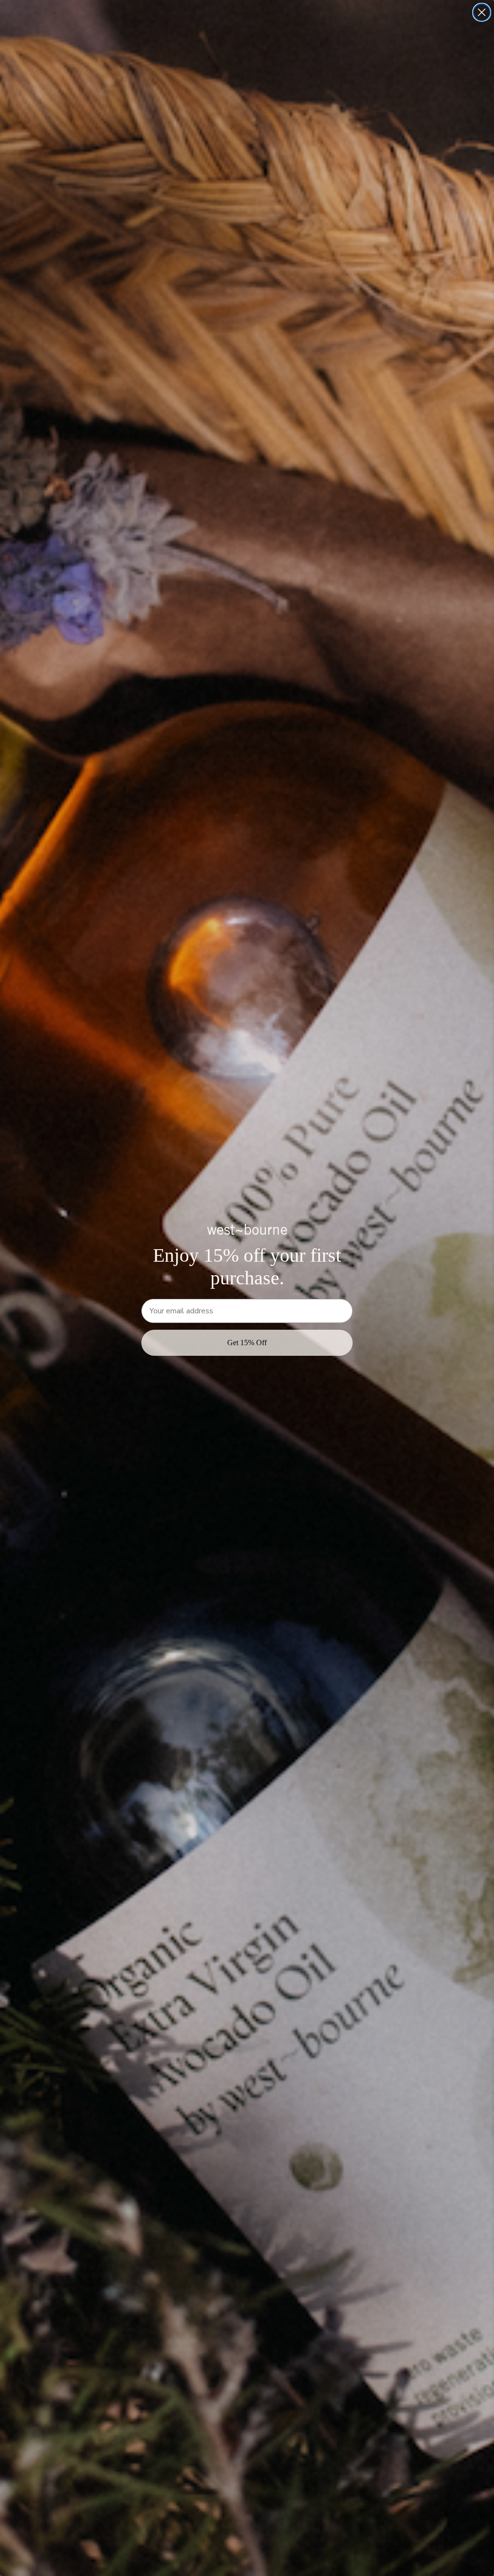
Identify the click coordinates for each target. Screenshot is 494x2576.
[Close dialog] (482, 12)
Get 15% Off (247, 1343)
